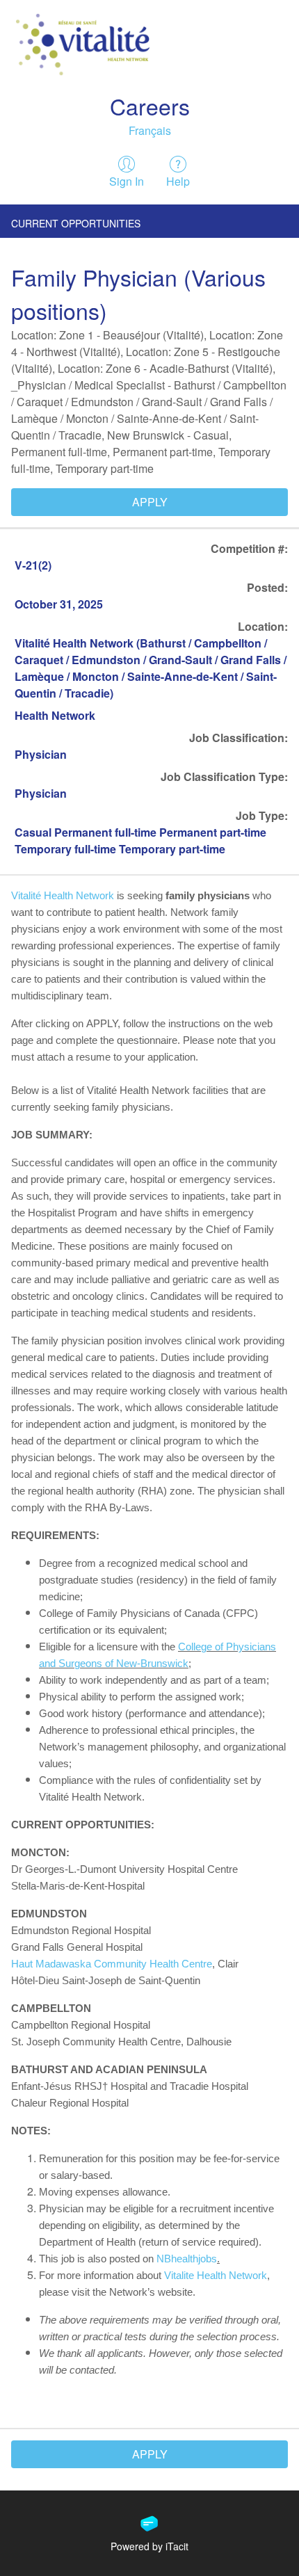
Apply (150, 502)
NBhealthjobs (187, 2259)
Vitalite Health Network (216, 2276)
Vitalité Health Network (64, 896)
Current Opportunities (76, 223)
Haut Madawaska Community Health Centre (112, 1964)
